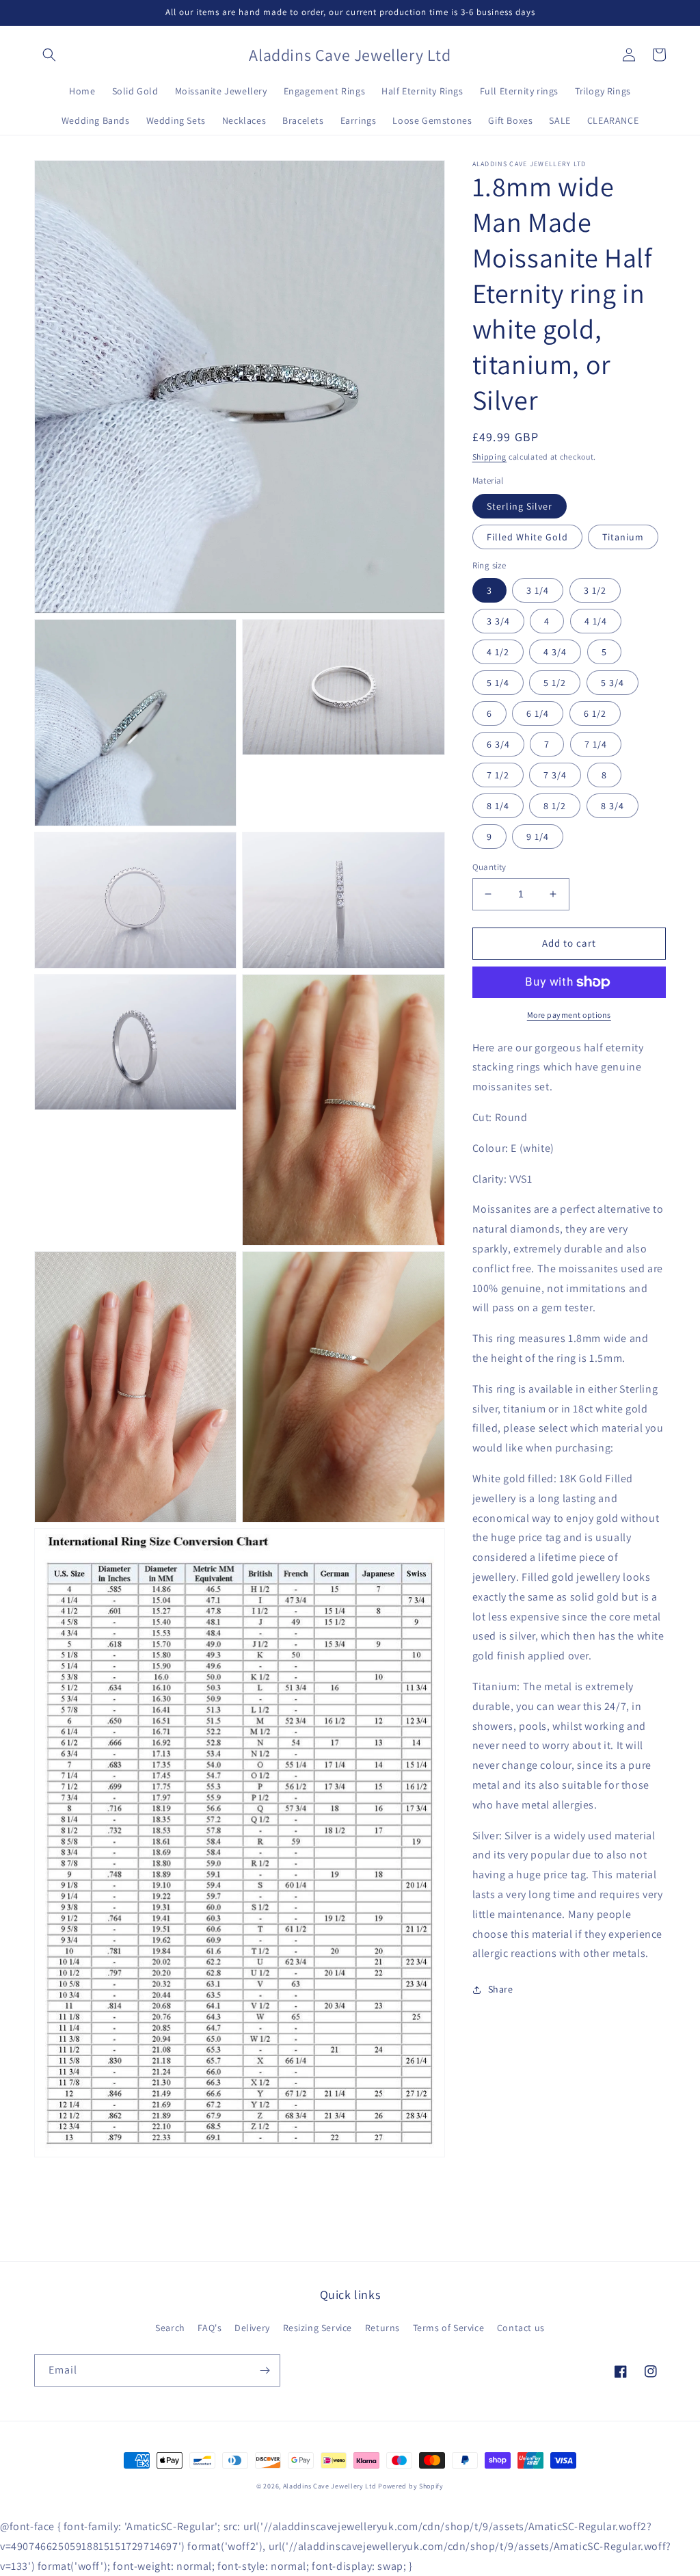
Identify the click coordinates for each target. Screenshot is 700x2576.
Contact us (521, 2328)
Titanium (623, 537)
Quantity (489, 867)
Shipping (490, 457)
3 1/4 (538, 590)
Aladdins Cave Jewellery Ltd (330, 2486)
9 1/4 (538, 837)
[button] (49, 55)
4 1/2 (498, 652)
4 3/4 (555, 652)
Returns (382, 2328)
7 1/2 (498, 775)
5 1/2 (555, 683)
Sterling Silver (520, 506)
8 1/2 (555, 806)
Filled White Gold (527, 537)
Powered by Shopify (411, 2486)
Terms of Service (449, 2328)
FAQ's (210, 2328)
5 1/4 (498, 683)
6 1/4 (538, 713)
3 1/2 (595, 590)
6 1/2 (595, 713)
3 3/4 (498, 621)
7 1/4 (596, 744)
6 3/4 (498, 744)
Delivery (252, 2328)
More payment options (569, 1015)
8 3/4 (612, 806)
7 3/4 (555, 775)
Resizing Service (318, 2328)
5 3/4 (612, 683)
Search (170, 2328)
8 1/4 (498, 806)
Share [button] (501, 1989)
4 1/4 (596, 621)
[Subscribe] (265, 2370)
